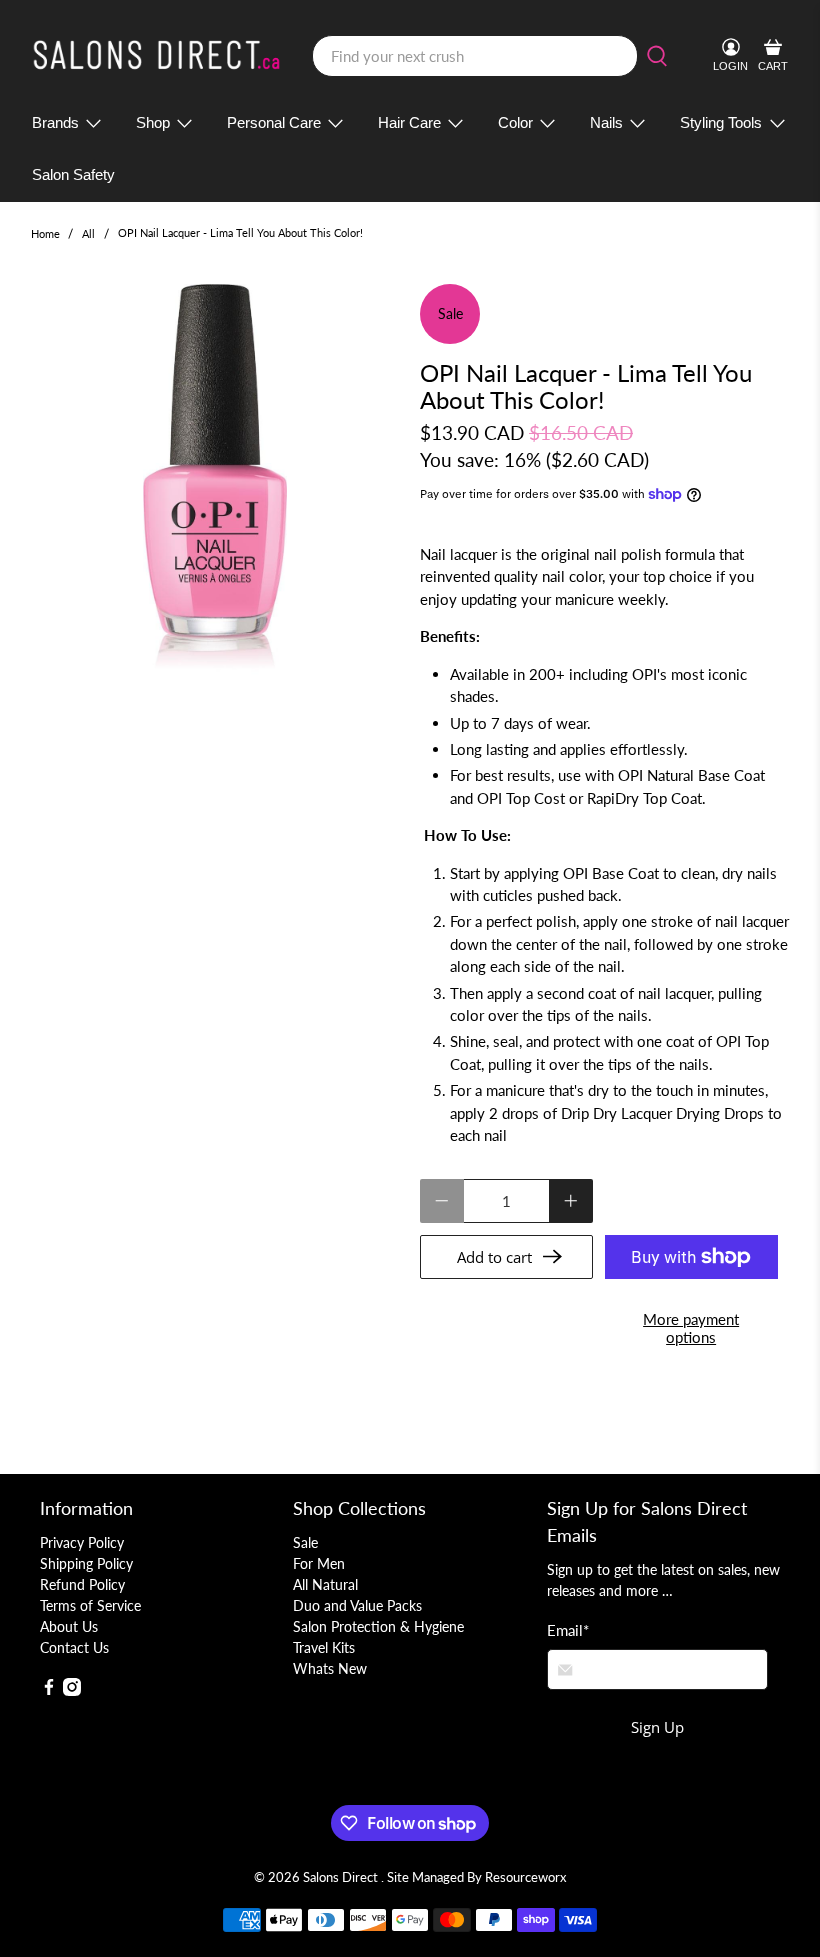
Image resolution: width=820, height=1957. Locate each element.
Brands (55, 122)
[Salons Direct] (157, 56)
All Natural (325, 1584)
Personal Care (274, 122)
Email (568, 1630)
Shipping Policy (86, 1563)
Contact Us (74, 1647)
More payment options (691, 1328)
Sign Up (657, 1727)
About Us (69, 1626)
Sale (305, 1542)
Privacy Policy (82, 1542)
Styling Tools (721, 122)
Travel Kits (324, 1647)
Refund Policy (82, 1584)
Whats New (330, 1668)
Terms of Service (90, 1605)
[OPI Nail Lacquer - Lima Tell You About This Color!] (216, 484)
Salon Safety (73, 174)
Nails (606, 122)
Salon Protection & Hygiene (378, 1626)
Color (515, 122)
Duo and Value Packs (357, 1605)
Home (45, 233)
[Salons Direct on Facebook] (49, 1690)
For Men (319, 1563)
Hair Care (409, 122)
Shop (153, 122)
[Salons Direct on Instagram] (72, 1690)
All (88, 233)
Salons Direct (342, 1877)
